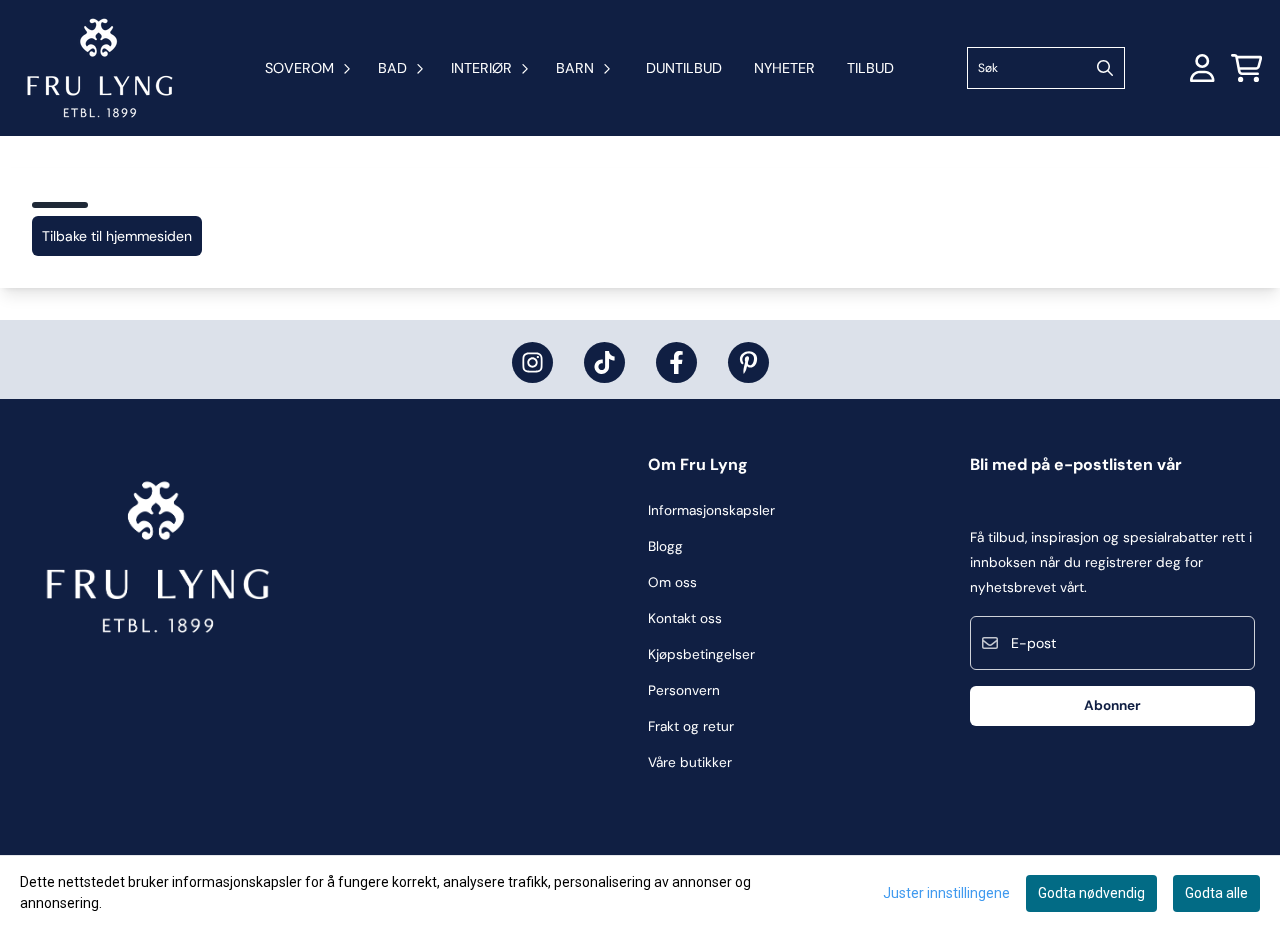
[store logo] (100, 68)
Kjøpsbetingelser (701, 654)
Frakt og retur (691, 726)
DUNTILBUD (684, 68)
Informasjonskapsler (711, 510)
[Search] (1105, 68)
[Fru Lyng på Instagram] (532, 362)
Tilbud (870, 68)
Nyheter (784, 68)
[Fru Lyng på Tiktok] (604, 362)
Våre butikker (690, 762)
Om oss (672, 582)
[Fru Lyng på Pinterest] (748, 362)
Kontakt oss (685, 618)
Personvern (684, 690)
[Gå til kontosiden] (1202, 68)
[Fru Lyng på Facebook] (676, 362)
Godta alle (1216, 893)
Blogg (665, 546)
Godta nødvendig (1091, 893)
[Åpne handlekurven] (1247, 68)
